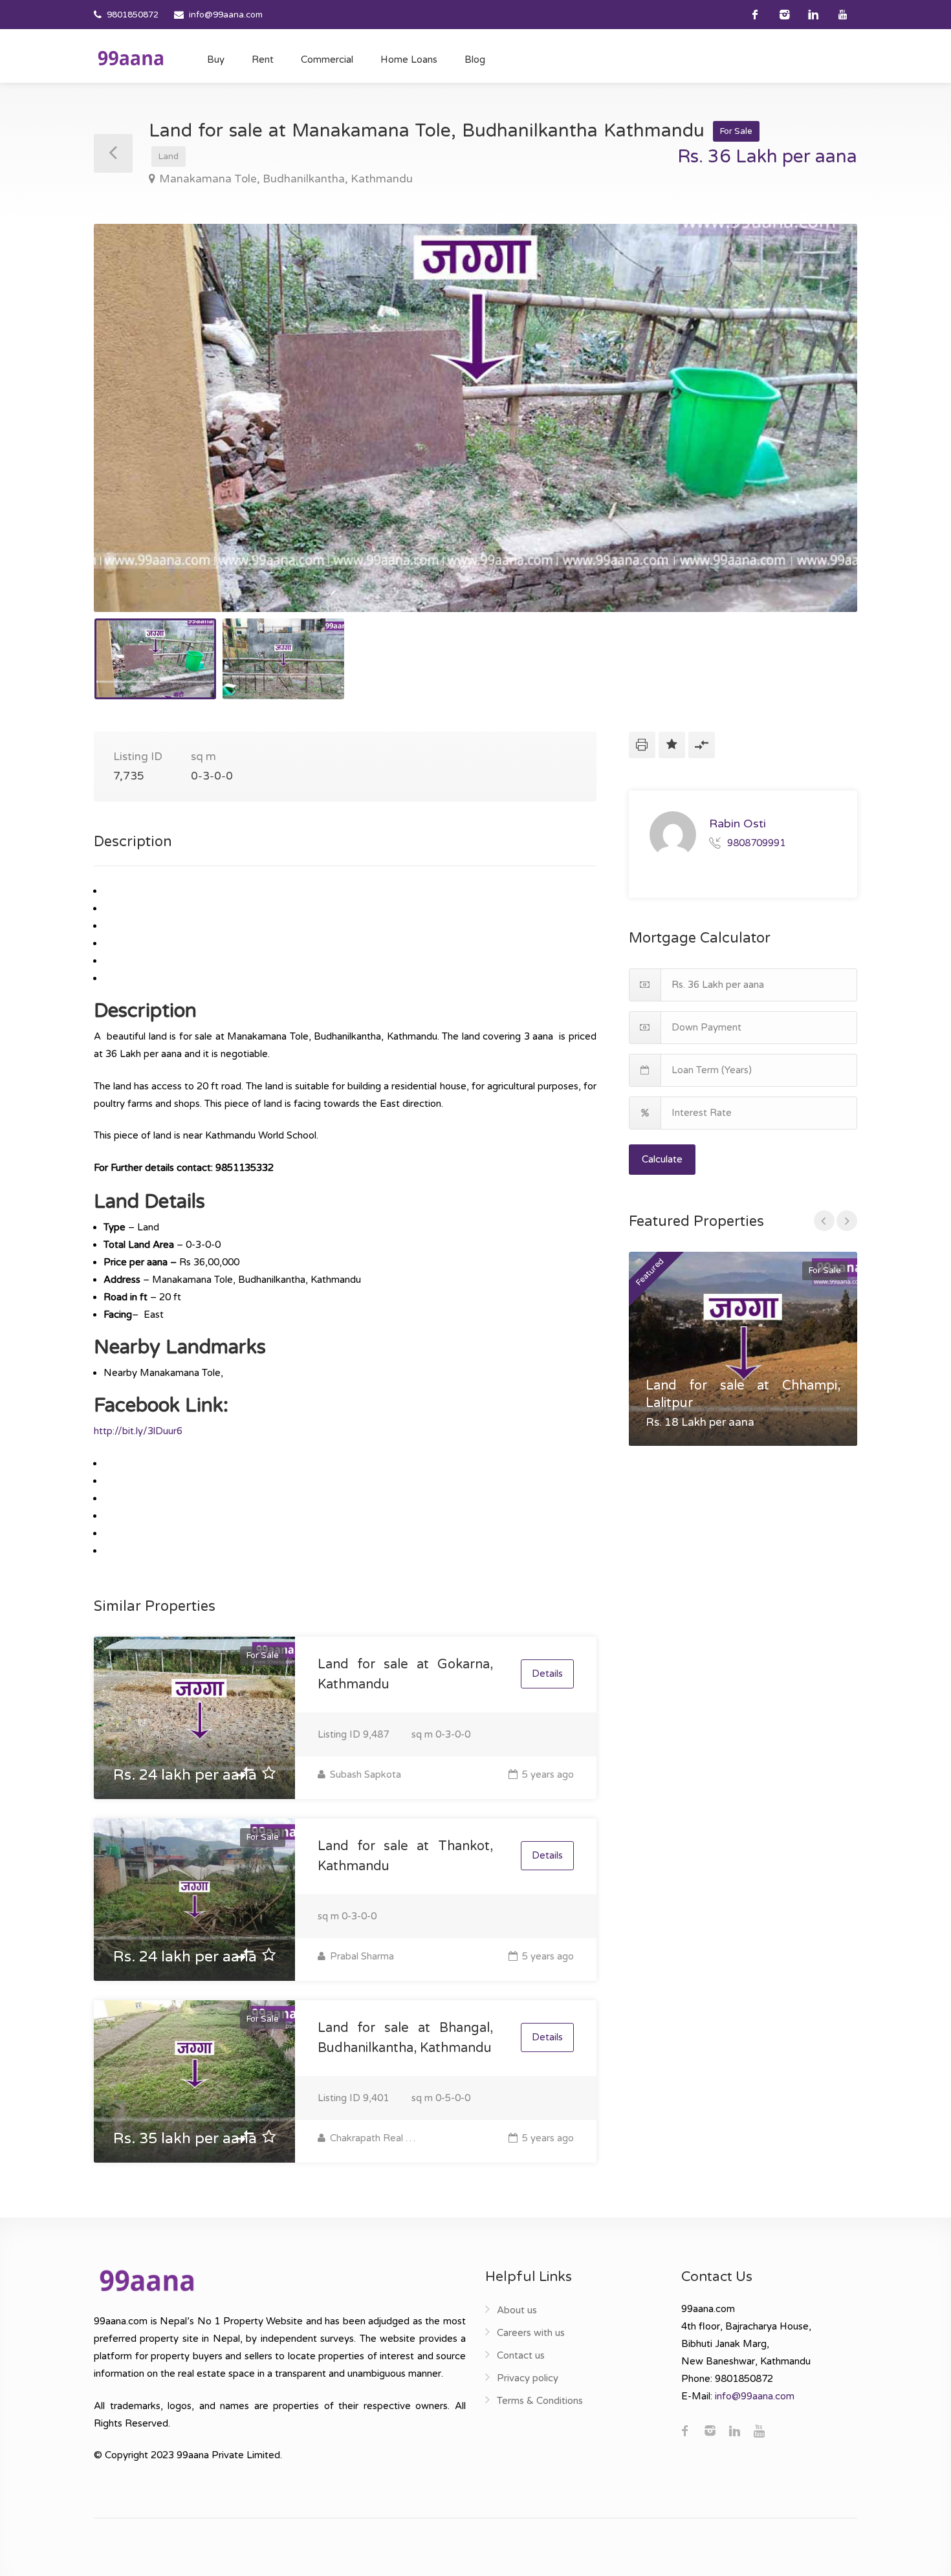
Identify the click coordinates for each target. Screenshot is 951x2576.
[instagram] (784, 15)
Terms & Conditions (540, 2401)
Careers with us (531, 2333)
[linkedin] (814, 15)
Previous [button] (131, 434)
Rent (263, 60)
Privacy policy (528, 2378)
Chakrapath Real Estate (374, 2138)
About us (517, 2310)
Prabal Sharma (361, 1956)
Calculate (662, 1159)
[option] (475, 418)
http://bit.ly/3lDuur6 (138, 1431)
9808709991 (756, 842)
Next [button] (820, 434)
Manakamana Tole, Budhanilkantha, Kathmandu (286, 179)
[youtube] (843, 15)
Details (547, 1674)
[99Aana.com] (131, 58)
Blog (475, 60)
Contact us (521, 2355)
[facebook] (755, 15)
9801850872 (133, 15)
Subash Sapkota (364, 1774)
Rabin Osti (738, 824)
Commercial (327, 60)
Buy (216, 60)
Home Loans (409, 60)
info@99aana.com (226, 15)
